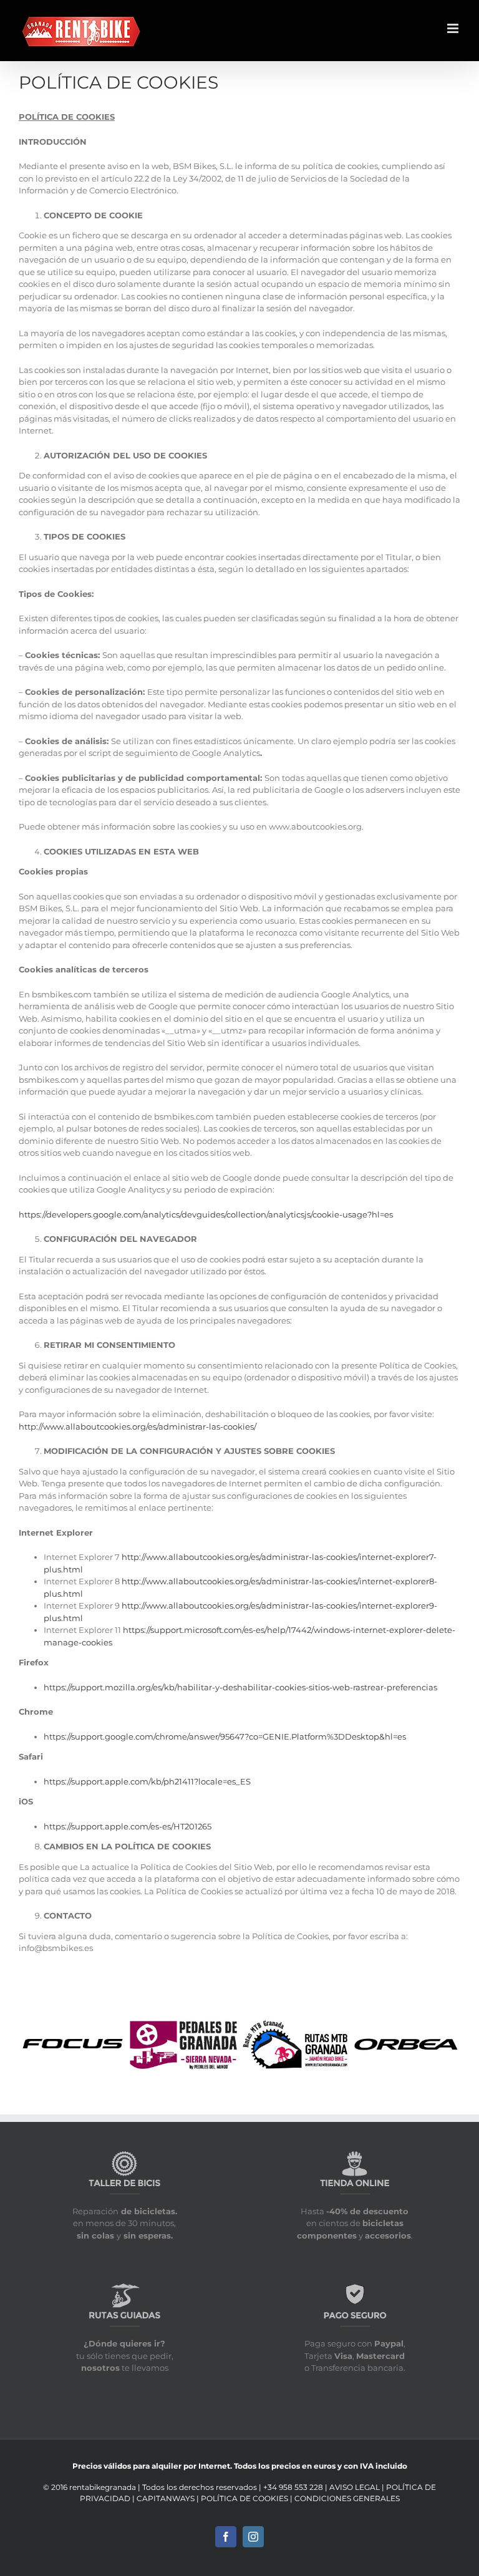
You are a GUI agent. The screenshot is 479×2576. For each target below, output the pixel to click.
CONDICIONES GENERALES (347, 2498)
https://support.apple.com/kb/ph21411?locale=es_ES (147, 1781)
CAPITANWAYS (167, 2498)
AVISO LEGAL (356, 2487)
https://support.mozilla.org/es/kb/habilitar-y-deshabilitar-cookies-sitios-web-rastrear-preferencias (240, 1687)
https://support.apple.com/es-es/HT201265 (128, 1826)
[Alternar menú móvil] (454, 28)
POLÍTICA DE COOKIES (245, 2498)
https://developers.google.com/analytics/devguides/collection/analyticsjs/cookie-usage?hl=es (206, 1214)
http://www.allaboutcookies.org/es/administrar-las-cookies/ (138, 1426)
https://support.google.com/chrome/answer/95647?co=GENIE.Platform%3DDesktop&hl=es (225, 1736)
